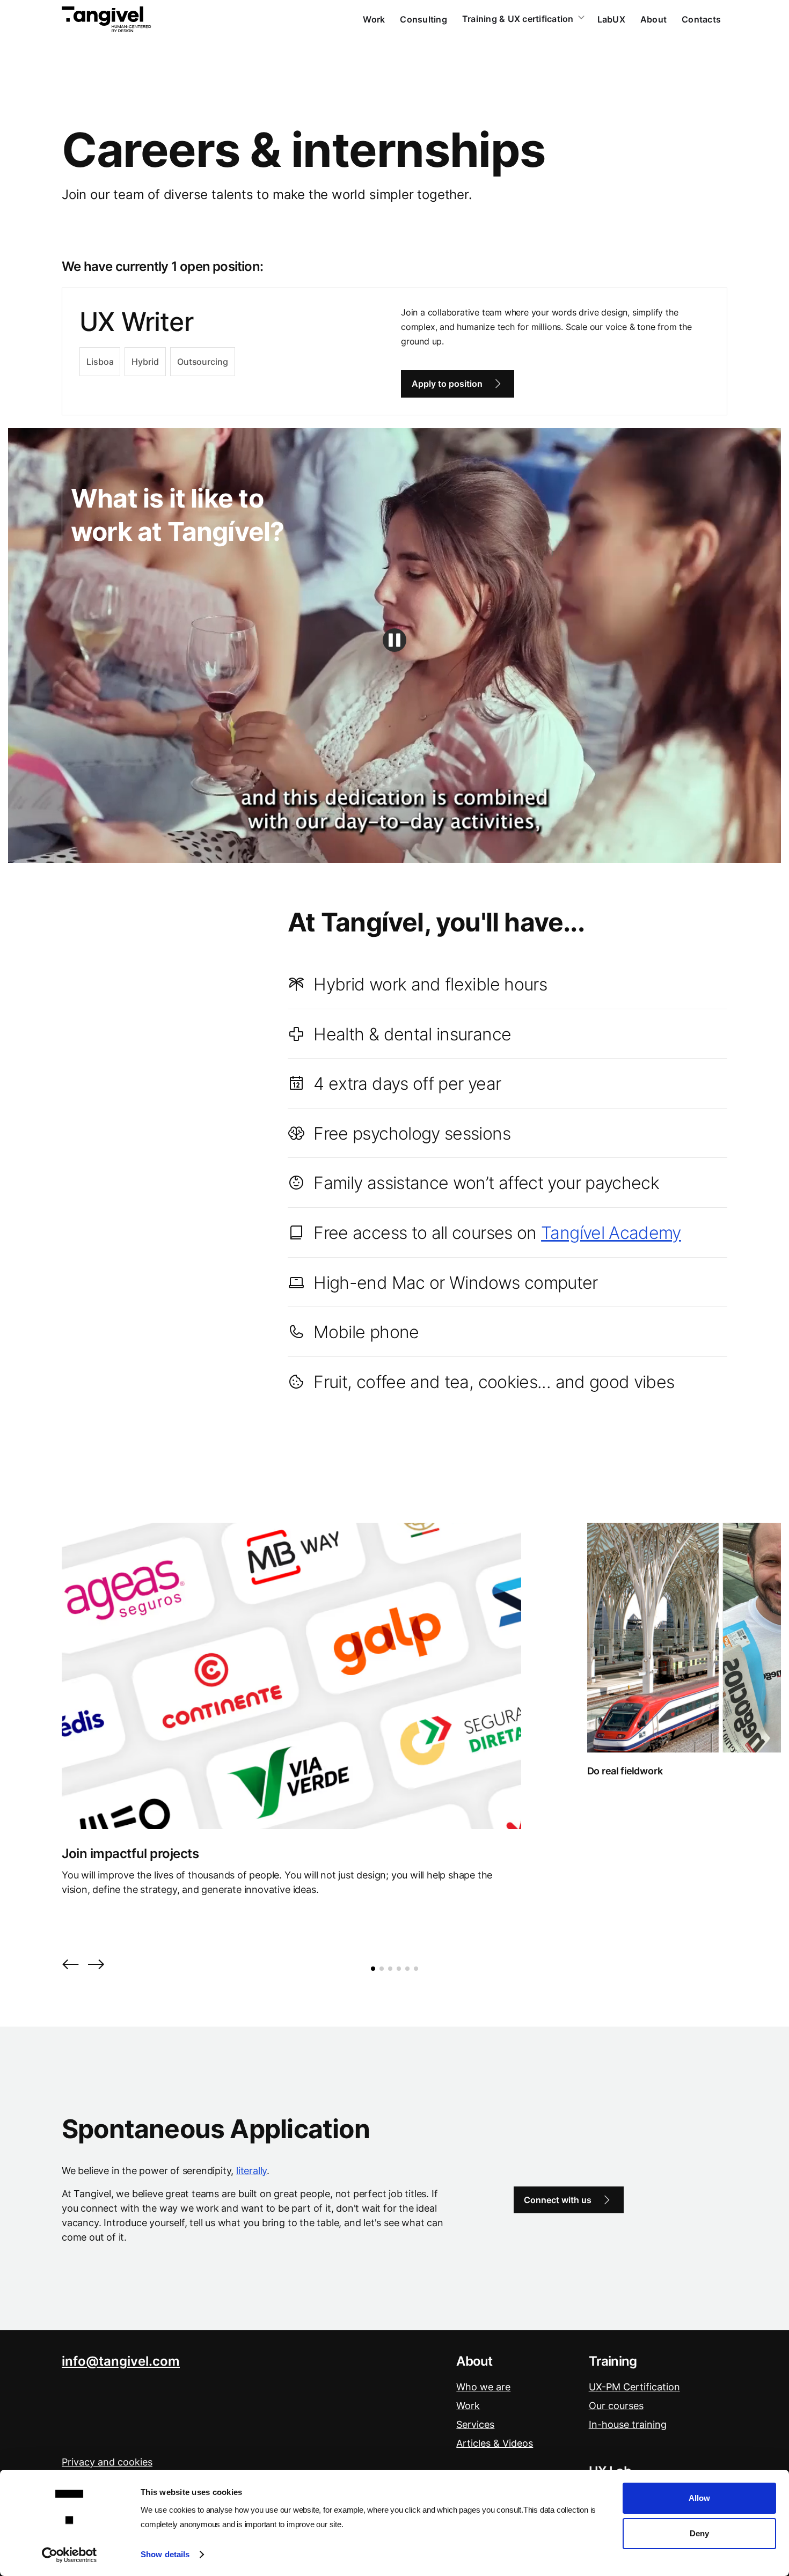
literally (251, 2171)
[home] (107, 19)
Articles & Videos (495, 2443)
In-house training (628, 2424)
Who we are (483, 2387)
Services (475, 2424)
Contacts (701, 19)
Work (374, 19)
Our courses (616, 2406)
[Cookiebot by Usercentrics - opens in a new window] (70, 2555)
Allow (699, 2498)
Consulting (423, 19)
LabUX (611, 19)
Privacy (107, 2462)
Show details (165, 2554)
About (653, 19)
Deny (699, 2533)
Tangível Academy (611, 1233)
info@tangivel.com (121, 2361)
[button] (70, 1965)
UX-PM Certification (634, 2387)
